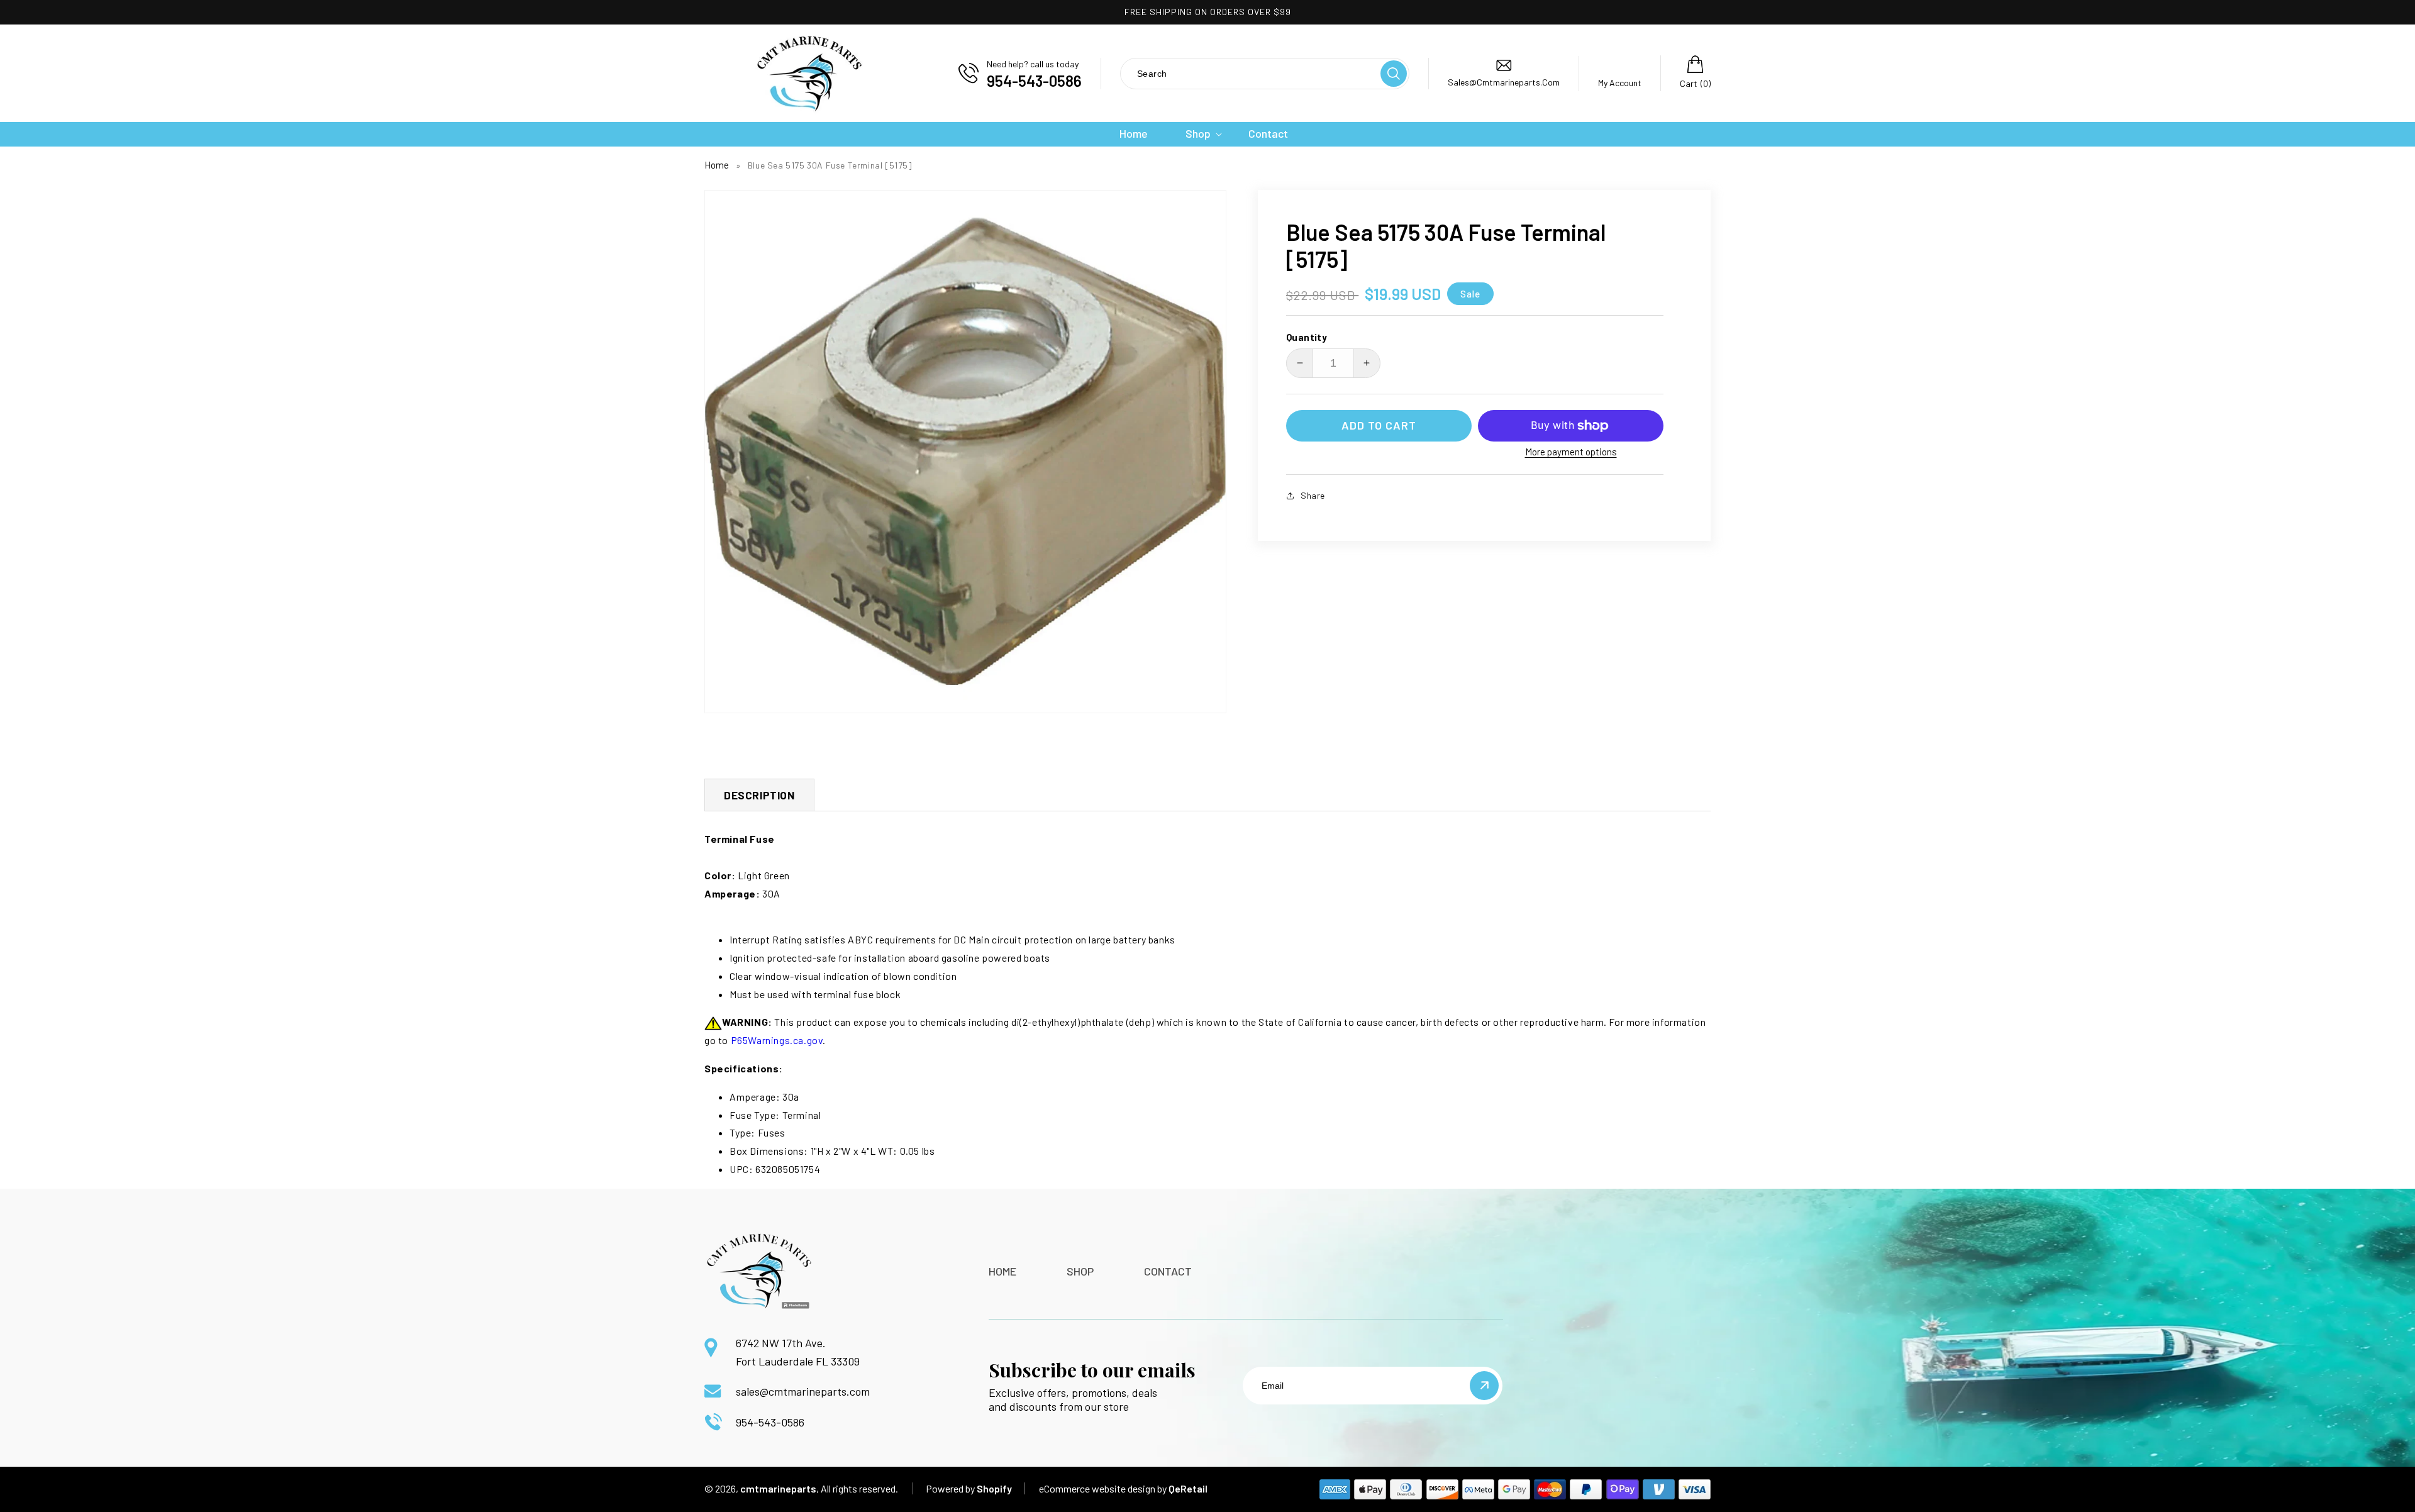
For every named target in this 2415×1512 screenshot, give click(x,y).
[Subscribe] (1484, 1386)
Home (717, 165)
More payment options (1571, 452)
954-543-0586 (770, 1422)
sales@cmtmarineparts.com (803, 1391)
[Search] (1394, 74)
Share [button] (1313, 495)
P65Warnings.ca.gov (777, 1040)
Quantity (1307, 337)
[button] (1198, 134)
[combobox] (1250, 73)
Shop (1080, 1271)
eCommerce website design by (1103, 1488)
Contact (1168, 1271)
